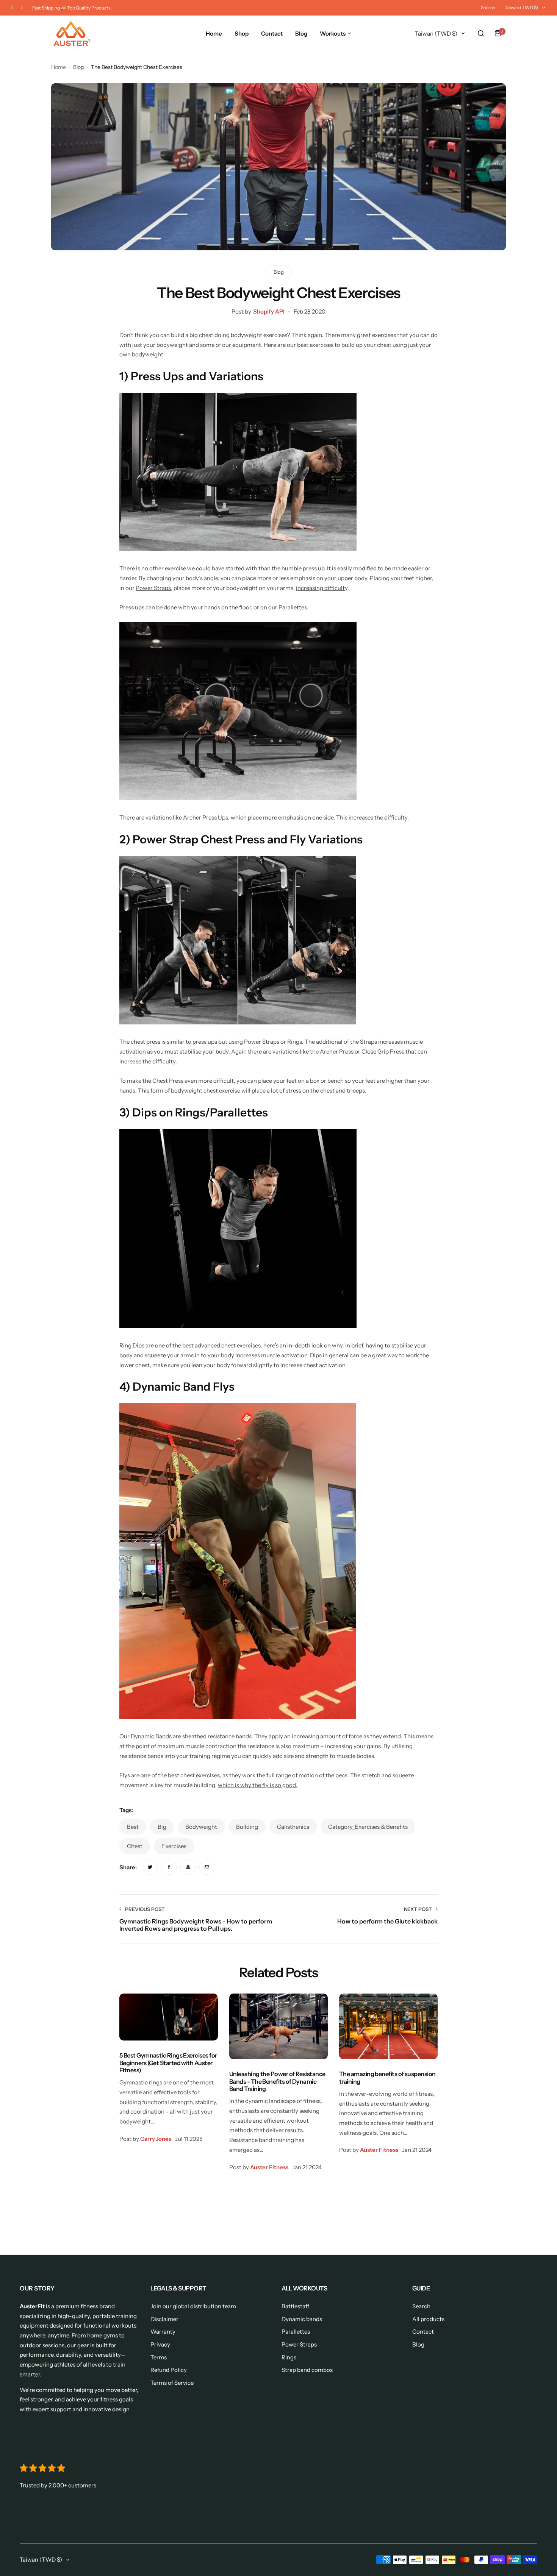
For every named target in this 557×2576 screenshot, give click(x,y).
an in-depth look (301, 1345)
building (247, 1827)
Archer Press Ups (206, 817)
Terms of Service (172, 2383)
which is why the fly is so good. (258, 1785)
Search (488, 7)
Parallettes (293, 607)
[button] (12, 8)
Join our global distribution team (193, 2306)
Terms (159, 2357)
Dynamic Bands (151, 1736)
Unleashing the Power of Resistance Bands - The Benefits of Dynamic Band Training (277, 2081)
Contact (423, 2332)
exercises (174, 1846)
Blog (78, 67)
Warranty (163, 2332)
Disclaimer (164, 2319)
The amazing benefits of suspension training (387, 2077)
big (162, 1827)
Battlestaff (295, 2306)
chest (135, 1846)
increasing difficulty (322, 588)
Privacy (160, 2344)
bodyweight (201, 1827)
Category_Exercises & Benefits (368, 1827)
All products (428, 2319)
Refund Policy (169, 2370)
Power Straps (153, 588)
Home (59, 67)
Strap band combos (307, 2370)
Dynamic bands (302, 2319)
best (133, 1827)
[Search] (481, 33)
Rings (289, 2357)
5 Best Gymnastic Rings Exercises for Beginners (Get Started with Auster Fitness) (168, 2063)
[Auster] (72, 34)
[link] (150, 1867)
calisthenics (293, 1827)
